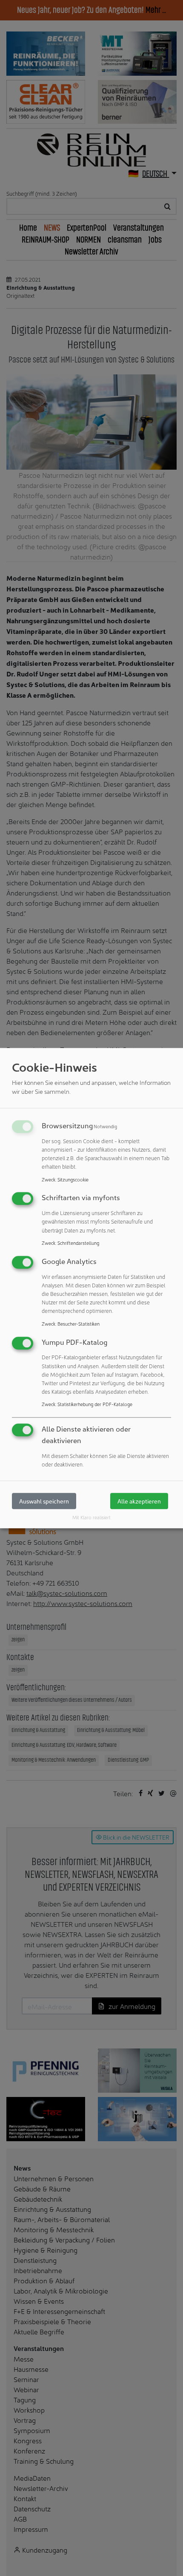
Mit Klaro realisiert (91, 1518)
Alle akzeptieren (139, 1501)
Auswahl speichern (44, 1501)
